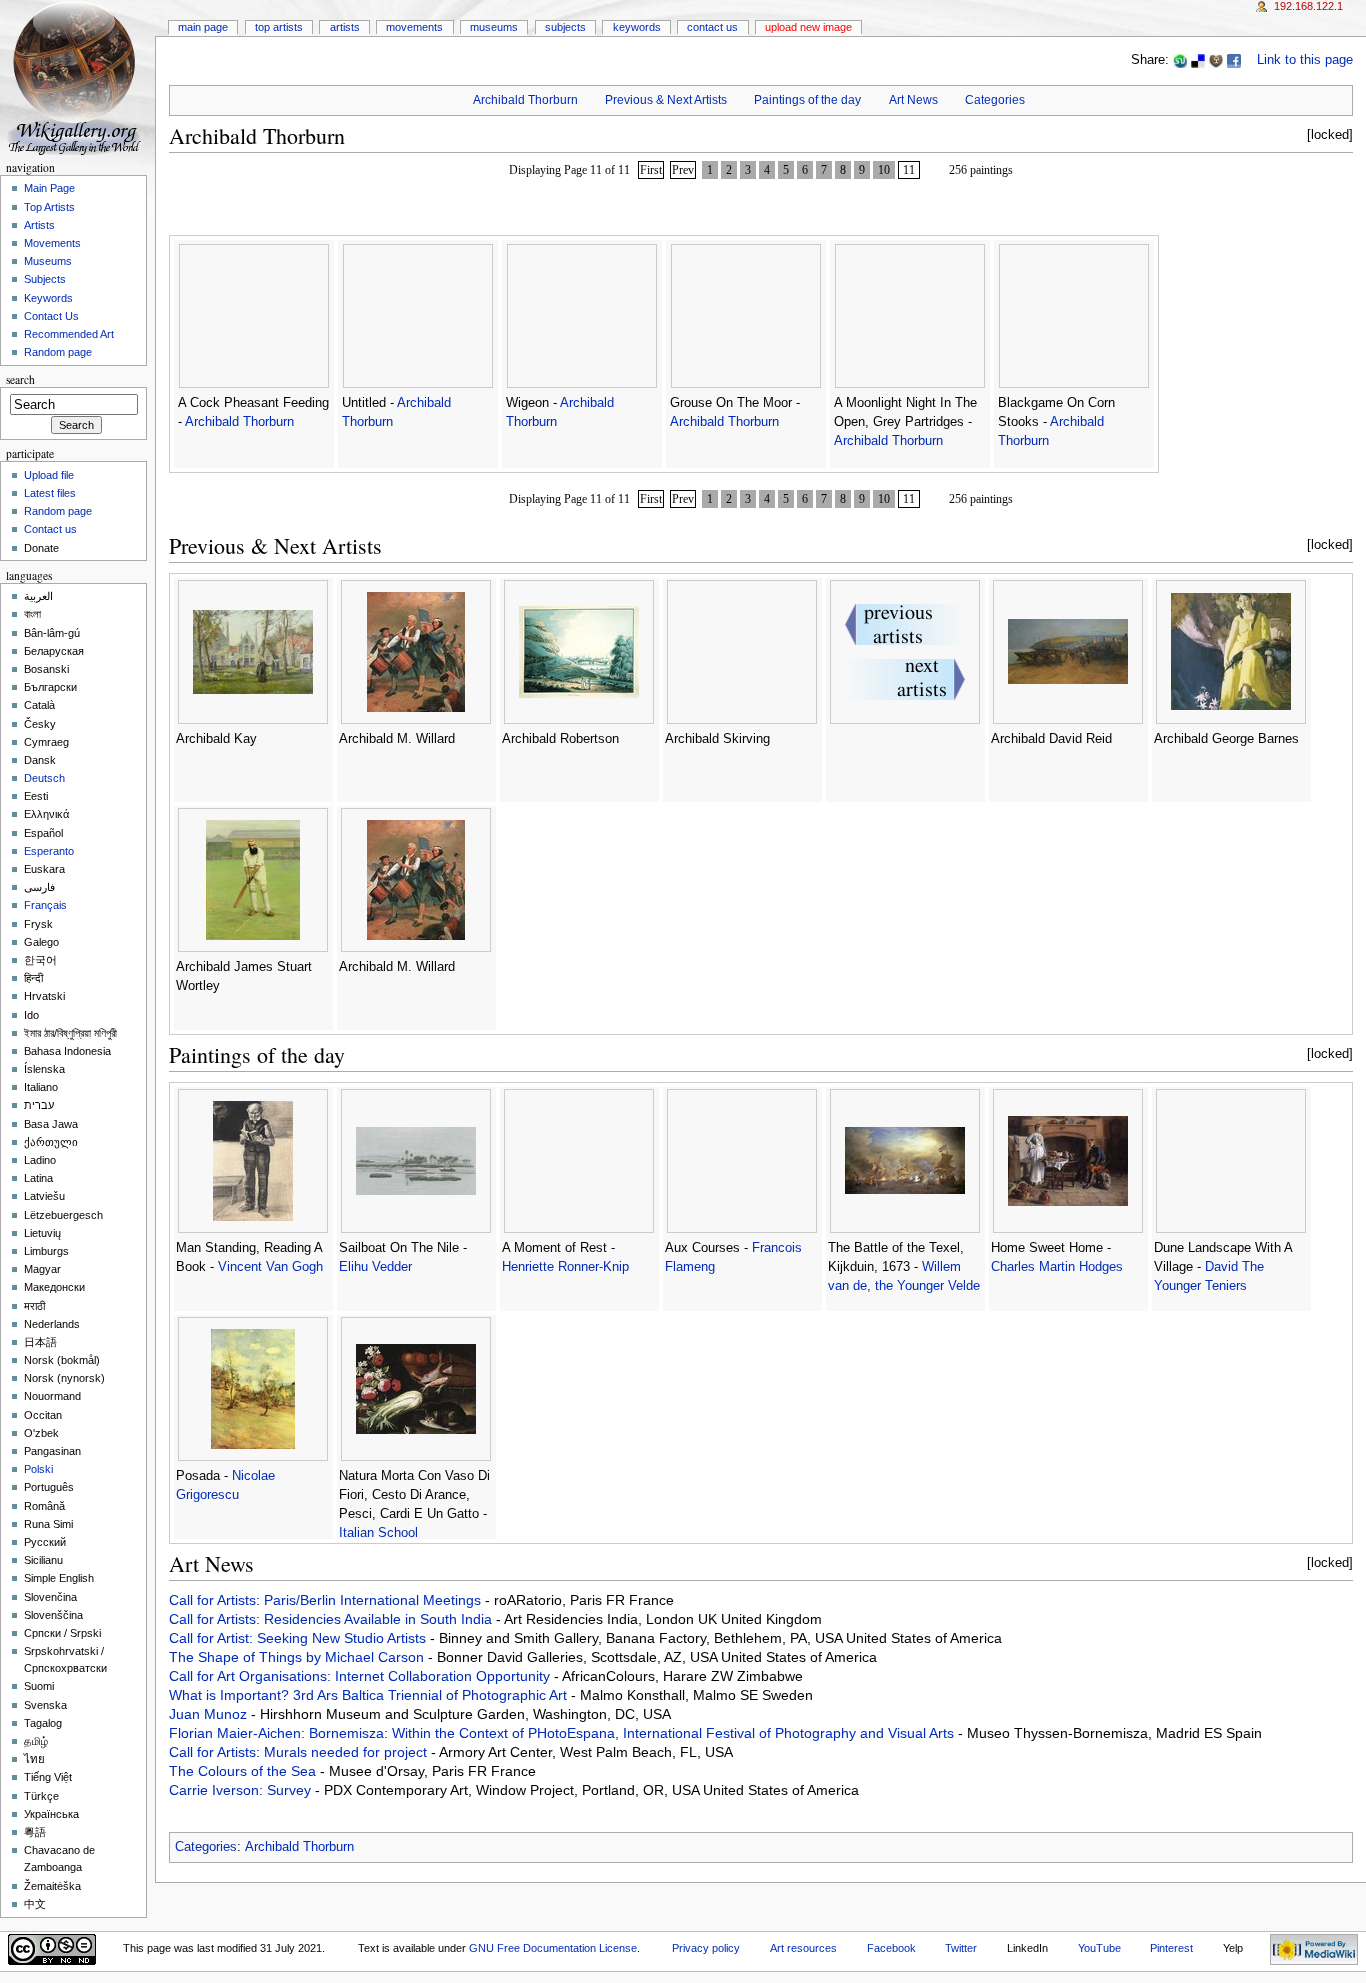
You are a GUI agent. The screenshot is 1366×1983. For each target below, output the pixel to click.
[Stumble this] (1180, 60)
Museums (494, 27)
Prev (683, 170)
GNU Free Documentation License (553, 1948)
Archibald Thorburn (525, 100)
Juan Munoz (210, 1714)
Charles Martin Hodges (1057, 1267)
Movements (414, 27)
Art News (913, 100)
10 (884, 170)
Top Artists (279, 27)
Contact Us (712, 27)
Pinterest (1171, 1948)
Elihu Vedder (375, 1267)
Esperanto (49, 851)
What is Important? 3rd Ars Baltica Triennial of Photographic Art (370, 1695)
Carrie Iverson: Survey (242, 1790)
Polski (38, 1469)
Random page (58, 352)
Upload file (49, 475)
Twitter (961, 1948)
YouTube (1099, 1948)
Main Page (203, 27)
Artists (345, 27)
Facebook (891, 1948)
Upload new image (808, 27)
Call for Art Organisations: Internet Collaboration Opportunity (361, 1676)
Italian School (378, 1533)
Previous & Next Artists (666, 100)
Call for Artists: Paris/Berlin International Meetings (327, 1600)
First (651, 170)
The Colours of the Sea (244, 1771)
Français (45, 905)
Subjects (565, 27)
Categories (995, 100)
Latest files (50, 493)
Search (20, 379)
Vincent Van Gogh (270, 1267)
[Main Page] (77, 77)
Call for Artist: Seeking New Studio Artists (299, 1638)
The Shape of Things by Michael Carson (298, 1657)
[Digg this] (1216, 60)
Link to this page (1305, 60)
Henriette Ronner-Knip (565, 1267)
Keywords (637, 27)
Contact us (50, 529)
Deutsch (44, 778)
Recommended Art (69, 334)
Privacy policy (706, 1948)
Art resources (803, 1948)
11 (909, 170)
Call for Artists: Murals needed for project (300, 1752)
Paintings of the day (807, 100)
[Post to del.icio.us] (1198, 60)
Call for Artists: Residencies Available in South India (332, 1619)
